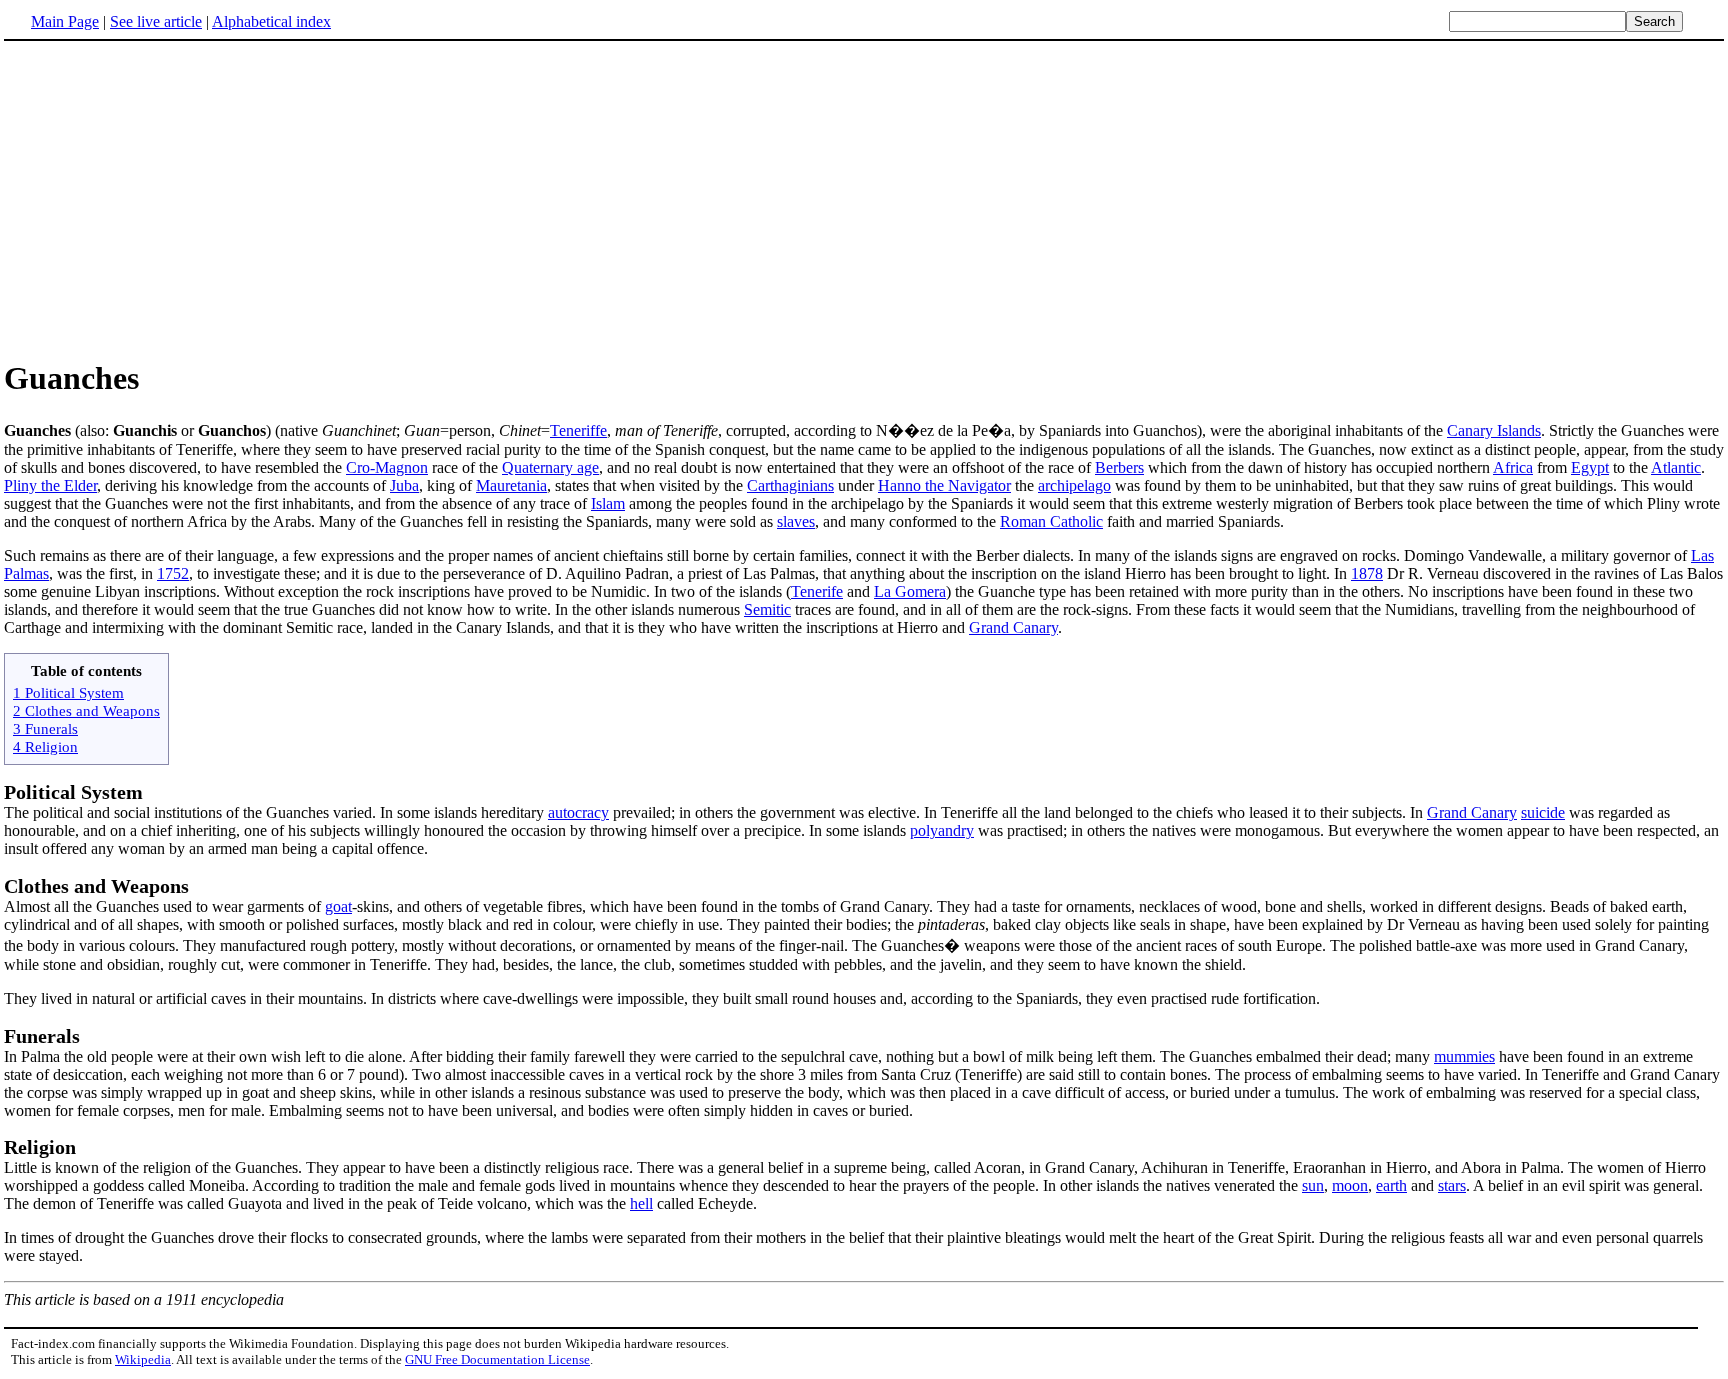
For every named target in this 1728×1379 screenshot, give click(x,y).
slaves (796, 521)
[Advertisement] (864, 199)
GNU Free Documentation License (497, 1359)
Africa (1513, 467)
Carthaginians (790, 485)
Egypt (1590, 467)
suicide (1543, 812)
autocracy (578, 812)
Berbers (1119, 467)
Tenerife (817, 591)
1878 (1367, 573)
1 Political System (68, 692)
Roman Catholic (1051, 521)
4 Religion (45, 746)
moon (1350, 1185)
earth (1391, 1185)
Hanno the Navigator (944, 485)
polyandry (942, 830)
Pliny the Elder (50, 485)
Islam (608, 503)
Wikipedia (143, 1359)
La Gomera (910, 591)
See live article (156, 21)
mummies (1464, 1056)
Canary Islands (1494, 430)
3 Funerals (45, 728)
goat (338, 906)
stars (1452, 1185)
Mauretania (511, 485)
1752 (173, 573)
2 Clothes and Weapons (86, 710)
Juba (404, 485)
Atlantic (1676, 467)
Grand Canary (1013, 627)
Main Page (65, 21)
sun (1313, 1185)
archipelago (1074, 485)
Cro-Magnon (387, 467)
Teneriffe (578, 430)
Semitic (767, 609)
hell (641, 1203)
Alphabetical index (271, 21)
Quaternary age (550, 467)
